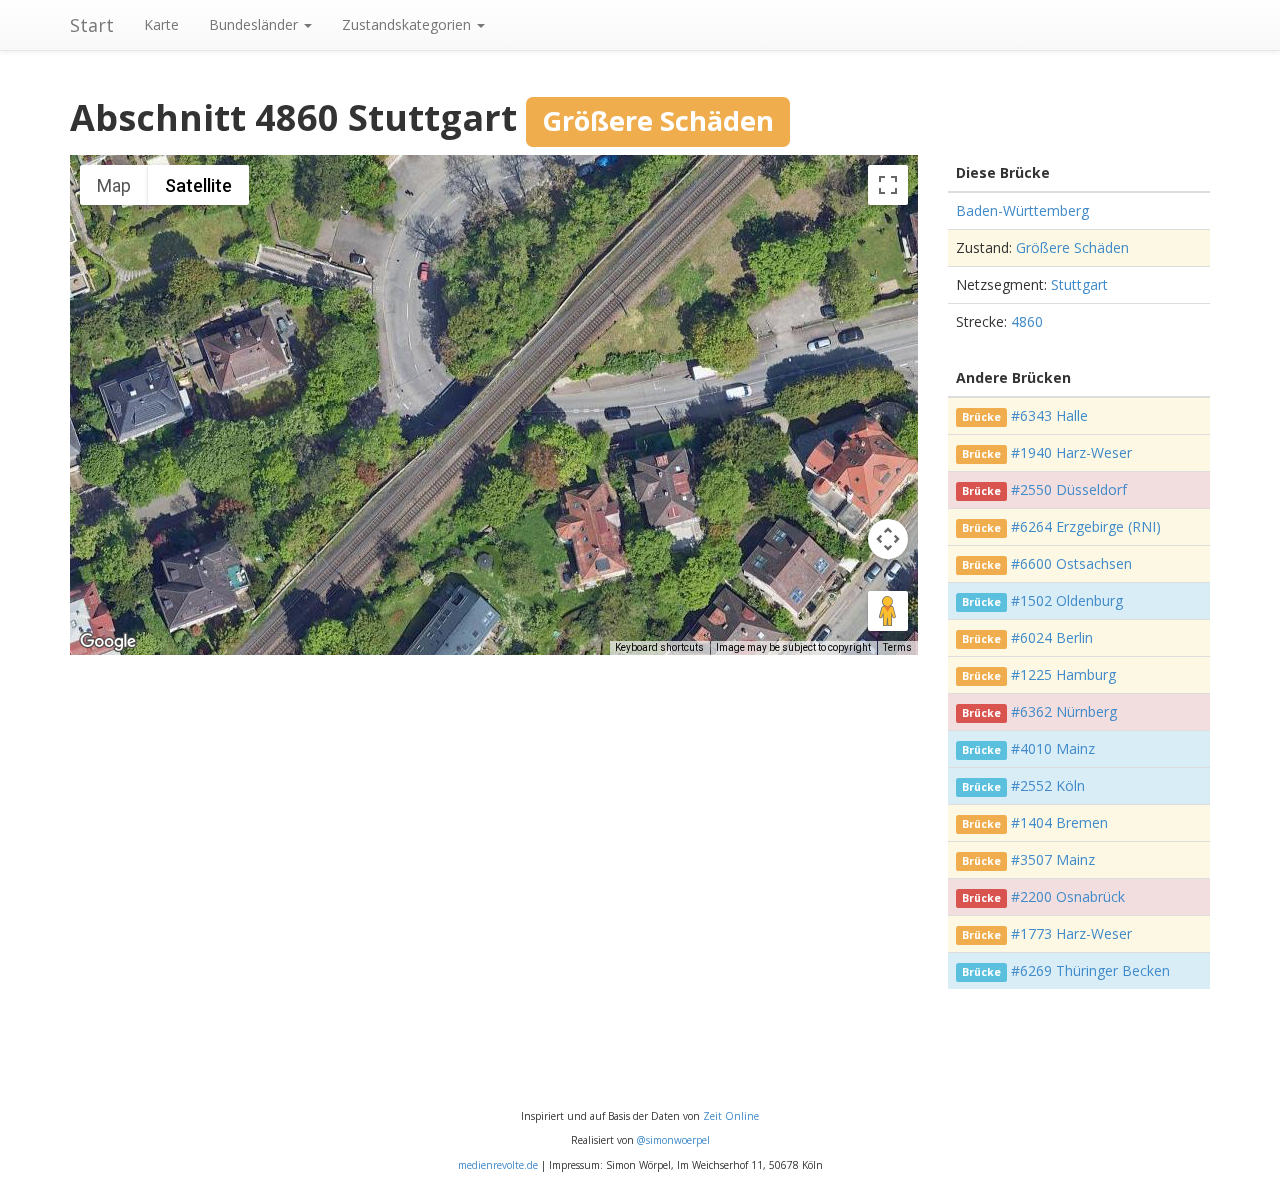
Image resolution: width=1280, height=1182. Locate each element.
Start (92, 25)
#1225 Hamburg (1063, 674)
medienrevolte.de (498, 1165)
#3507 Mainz (1053, 859)
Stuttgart (1079, 284)
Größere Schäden (1072, 247)
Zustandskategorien (408, 24)
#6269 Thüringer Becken (1090, 970)
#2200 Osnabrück (1068, 896)
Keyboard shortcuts (659, 647)
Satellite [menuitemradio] (198, 185)
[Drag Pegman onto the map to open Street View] (888, 611)
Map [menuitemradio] (114, 185)
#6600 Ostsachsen (1071, 563)
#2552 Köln (1048, 785)
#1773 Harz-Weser (1071, 933)
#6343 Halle (1049, 415)
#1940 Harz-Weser (1071, 452)
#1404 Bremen (1059, 822)
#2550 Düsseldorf (1069, 489)
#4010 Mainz (1053, 748)
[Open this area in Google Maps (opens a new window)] (108, 642)
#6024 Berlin (1052, 637)
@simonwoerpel (673, 1140)
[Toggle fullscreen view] (888, 185)
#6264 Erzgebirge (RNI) (1086, 526)
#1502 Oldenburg (1067, 600)
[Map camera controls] (888, 539)
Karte (161, 24)
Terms (897, 647)
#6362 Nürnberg (1064, 711)
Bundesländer (255, 24)
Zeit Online (731, 1116)
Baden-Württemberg (1022, 210)
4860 (1027, 321)
